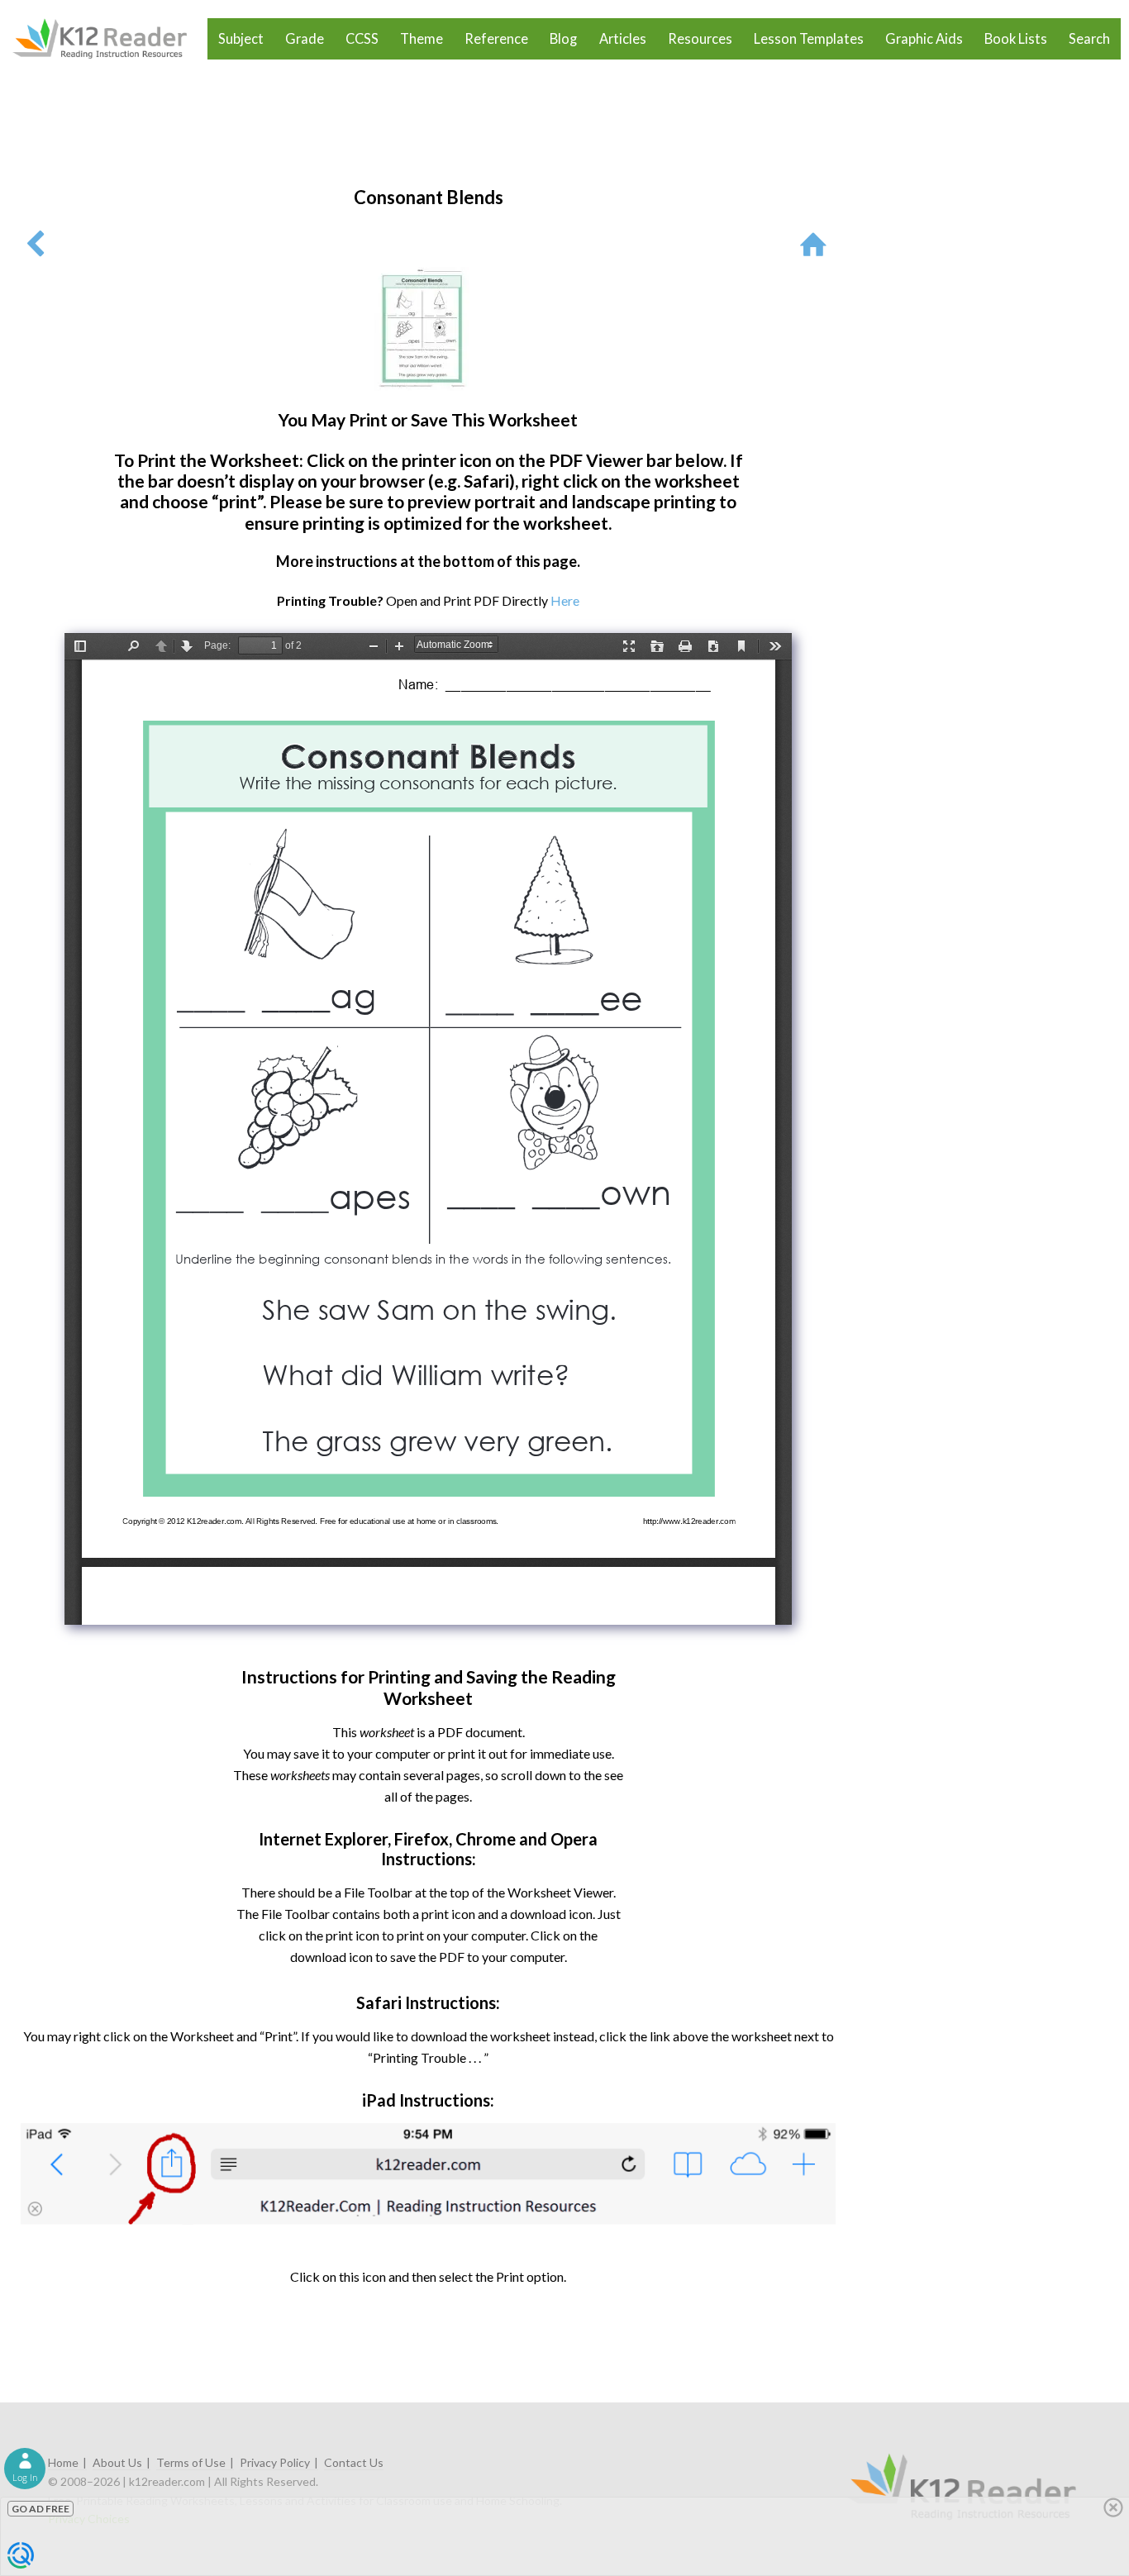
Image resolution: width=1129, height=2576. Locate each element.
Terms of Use (191, 2462)
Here (565, 600)
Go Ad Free (40, 2509)
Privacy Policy (275, 2462)
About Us (117, 2462)
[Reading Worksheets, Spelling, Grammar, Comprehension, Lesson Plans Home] (817, 243)
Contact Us (354, 2462)
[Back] (35, 243)
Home (63, 2462)
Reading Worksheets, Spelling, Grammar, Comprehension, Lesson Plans (108, 39)
